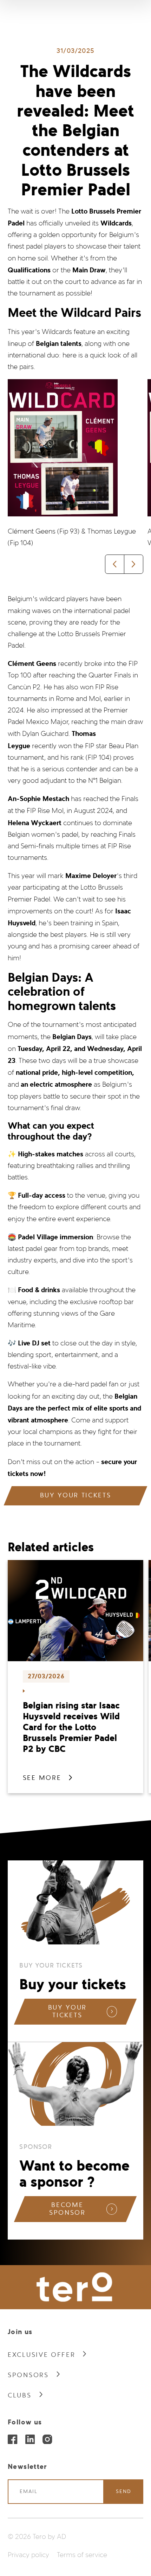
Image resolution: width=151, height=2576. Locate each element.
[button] (115, 564)
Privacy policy (28, 2555)
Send (124, 2491)
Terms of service (82, 2555)
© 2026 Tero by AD (37, 2537)
